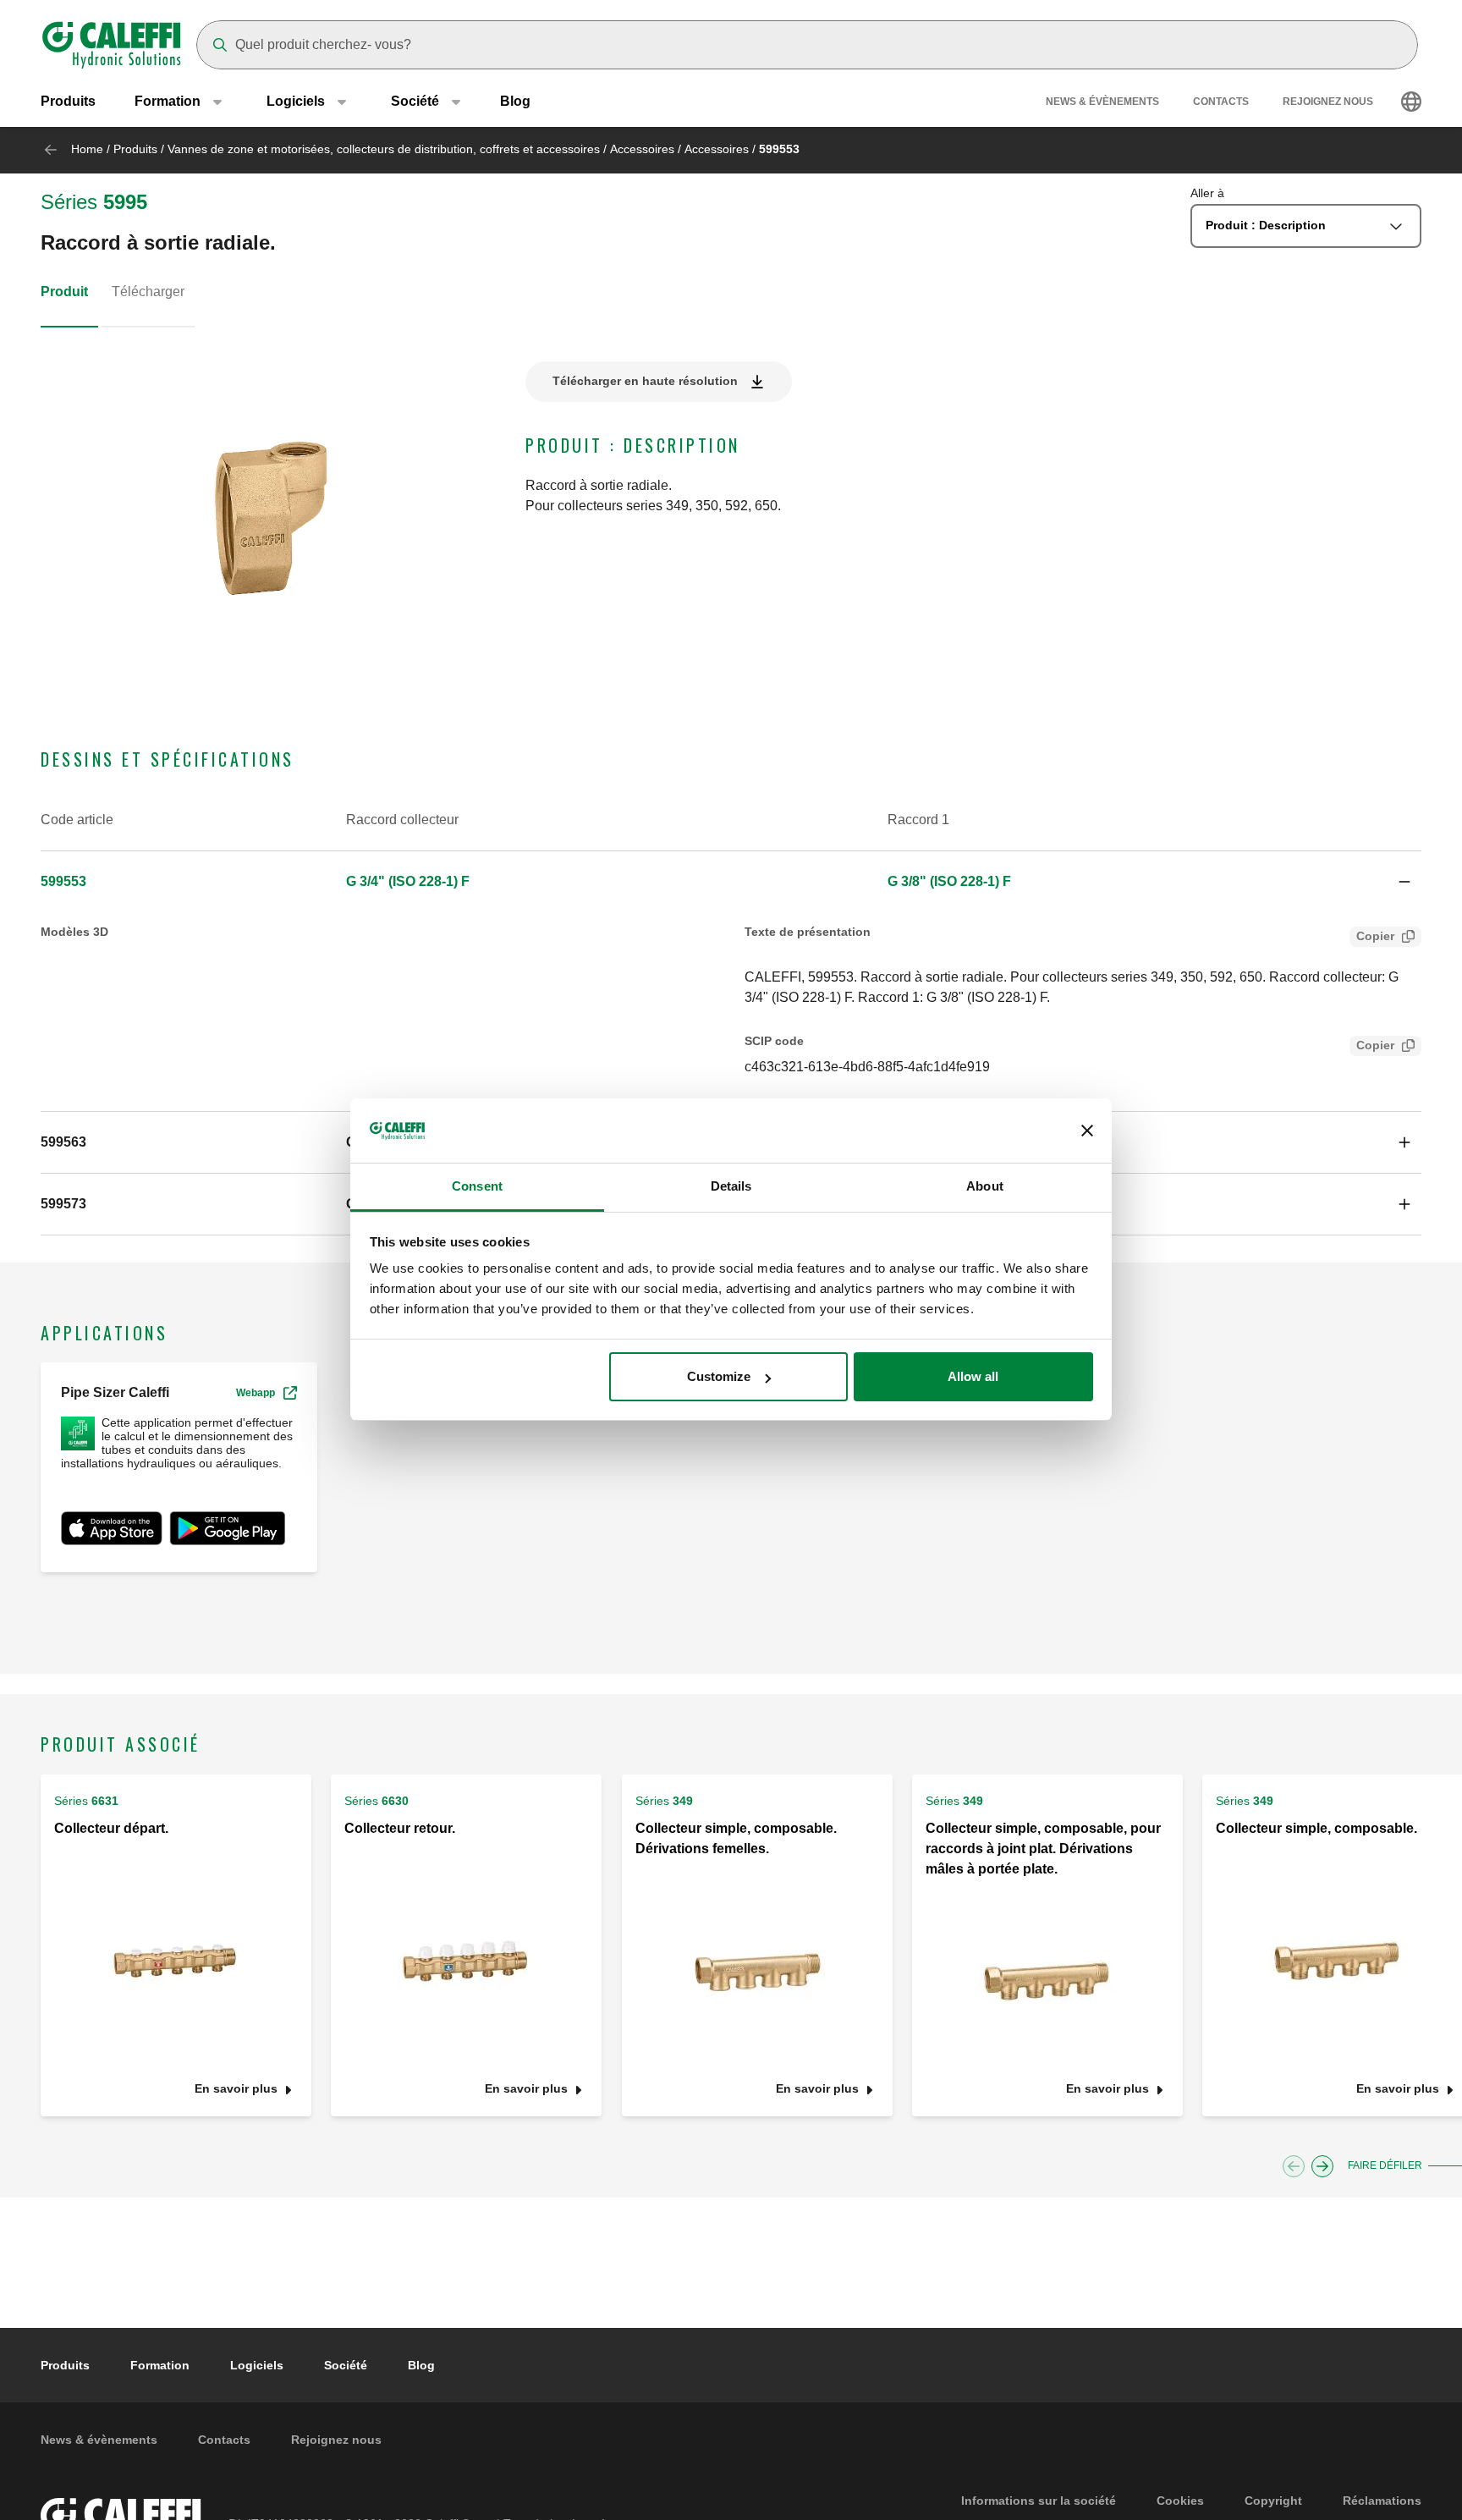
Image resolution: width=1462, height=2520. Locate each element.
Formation (160, 2365)
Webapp (256, 1393)
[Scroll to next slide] (1322, 2166)
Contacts (1221, 102)
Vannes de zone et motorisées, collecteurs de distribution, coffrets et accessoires (384, 149)
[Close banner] (1087, 1131)
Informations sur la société (1039, 2501)
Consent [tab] (477, 1187)
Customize (719, 1376)
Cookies (1180, 2501)
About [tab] (985, 1187)
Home (87, 149)
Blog (515, 101)
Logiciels (257, 2365)
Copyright (1273, 2501)
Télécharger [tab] (148, 292)
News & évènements (1102, 102)
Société (346, 2365)
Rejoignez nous (1328, 102)
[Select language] (1411, 102)
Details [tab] (731, 1187)
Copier (1375, 936)
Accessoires (642, 149)
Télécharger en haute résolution (645, 381)
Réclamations (1382, 2501)
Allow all (973, 1376)
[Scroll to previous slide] (1294, 2166)
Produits (68, 101)
